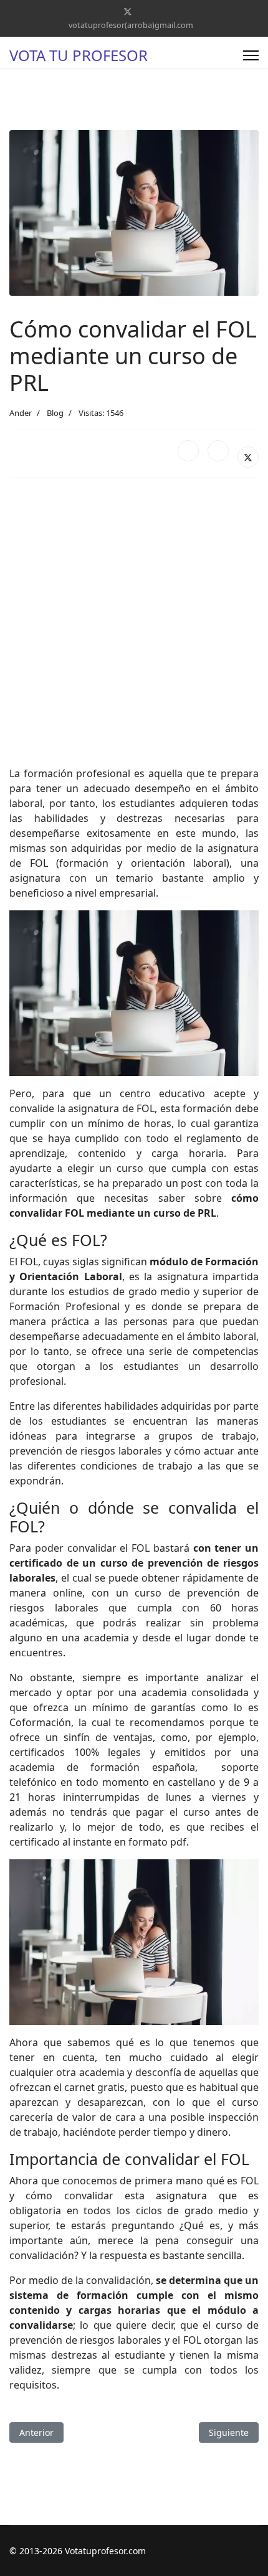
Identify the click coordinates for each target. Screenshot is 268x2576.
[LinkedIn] (218, 451)
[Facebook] (188, 451)
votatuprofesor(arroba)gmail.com (131, 25)
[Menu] (251, 55)
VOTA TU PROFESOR (79, 55)
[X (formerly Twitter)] (248, 457)
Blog (55, 413)
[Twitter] (128, 12)
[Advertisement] (134, 622)
